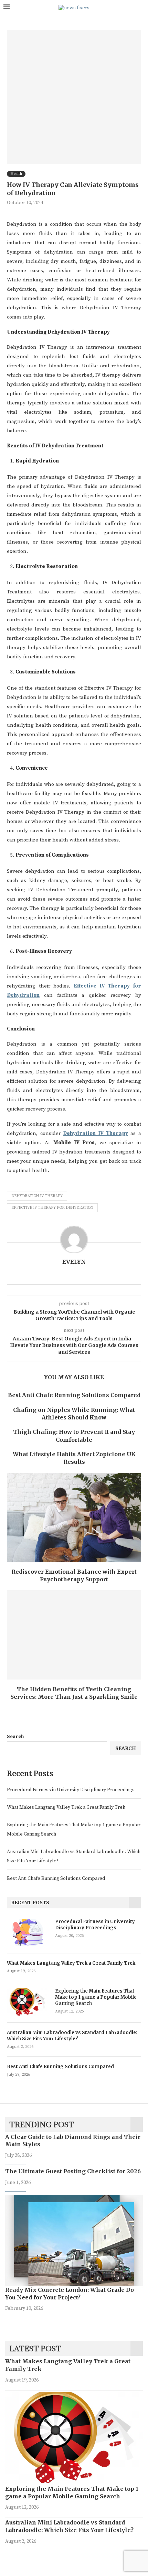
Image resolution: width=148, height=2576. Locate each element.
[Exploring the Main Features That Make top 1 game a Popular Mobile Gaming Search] (28, 2002)
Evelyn (74, 1262)
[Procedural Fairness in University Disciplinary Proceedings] (28, 1932)
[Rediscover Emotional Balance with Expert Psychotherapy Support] (74, 1517)
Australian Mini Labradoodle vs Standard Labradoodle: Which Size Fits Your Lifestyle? (72, 2036)
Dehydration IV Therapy (37, 1196)
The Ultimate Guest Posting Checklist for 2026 (73, 2171)
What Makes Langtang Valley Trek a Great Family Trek (66, 1807)
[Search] (141, 8)
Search (15, 1737)
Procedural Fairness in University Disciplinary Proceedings (71, 1790)
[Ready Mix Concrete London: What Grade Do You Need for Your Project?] (74, 2241)
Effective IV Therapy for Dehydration (52, 1208)
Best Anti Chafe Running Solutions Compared (74, 1395)
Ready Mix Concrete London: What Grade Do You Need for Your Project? (70, 2294)
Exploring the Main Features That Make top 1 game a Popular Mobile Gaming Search (96, 1997)
